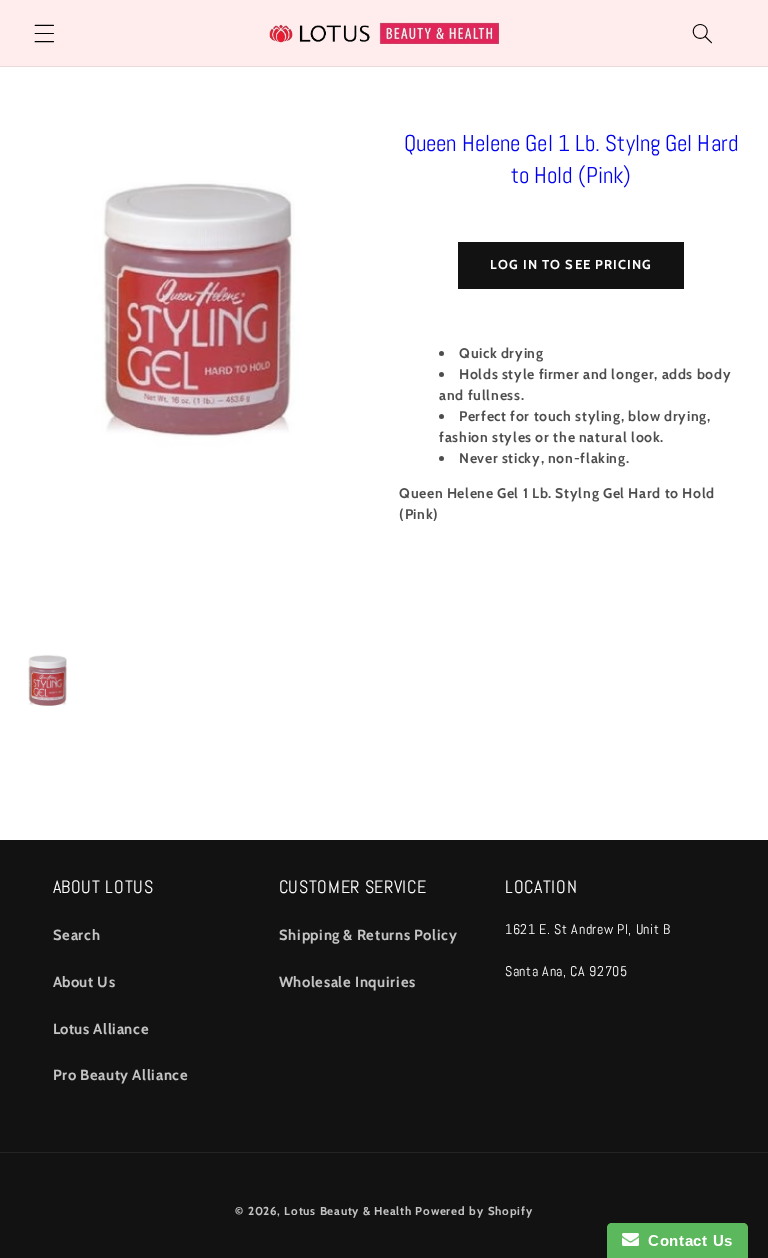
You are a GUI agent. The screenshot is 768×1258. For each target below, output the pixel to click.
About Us (84, 982)
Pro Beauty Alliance (121, 1075)
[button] (44, 33)
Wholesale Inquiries (347, 982)
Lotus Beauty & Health (347, 1211)
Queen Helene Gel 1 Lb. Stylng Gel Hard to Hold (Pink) (571, 159)
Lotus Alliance (101, 1029)
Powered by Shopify (473, 1211)
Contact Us (686, 1240)
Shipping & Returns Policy (368, 935)
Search (77, 935)
